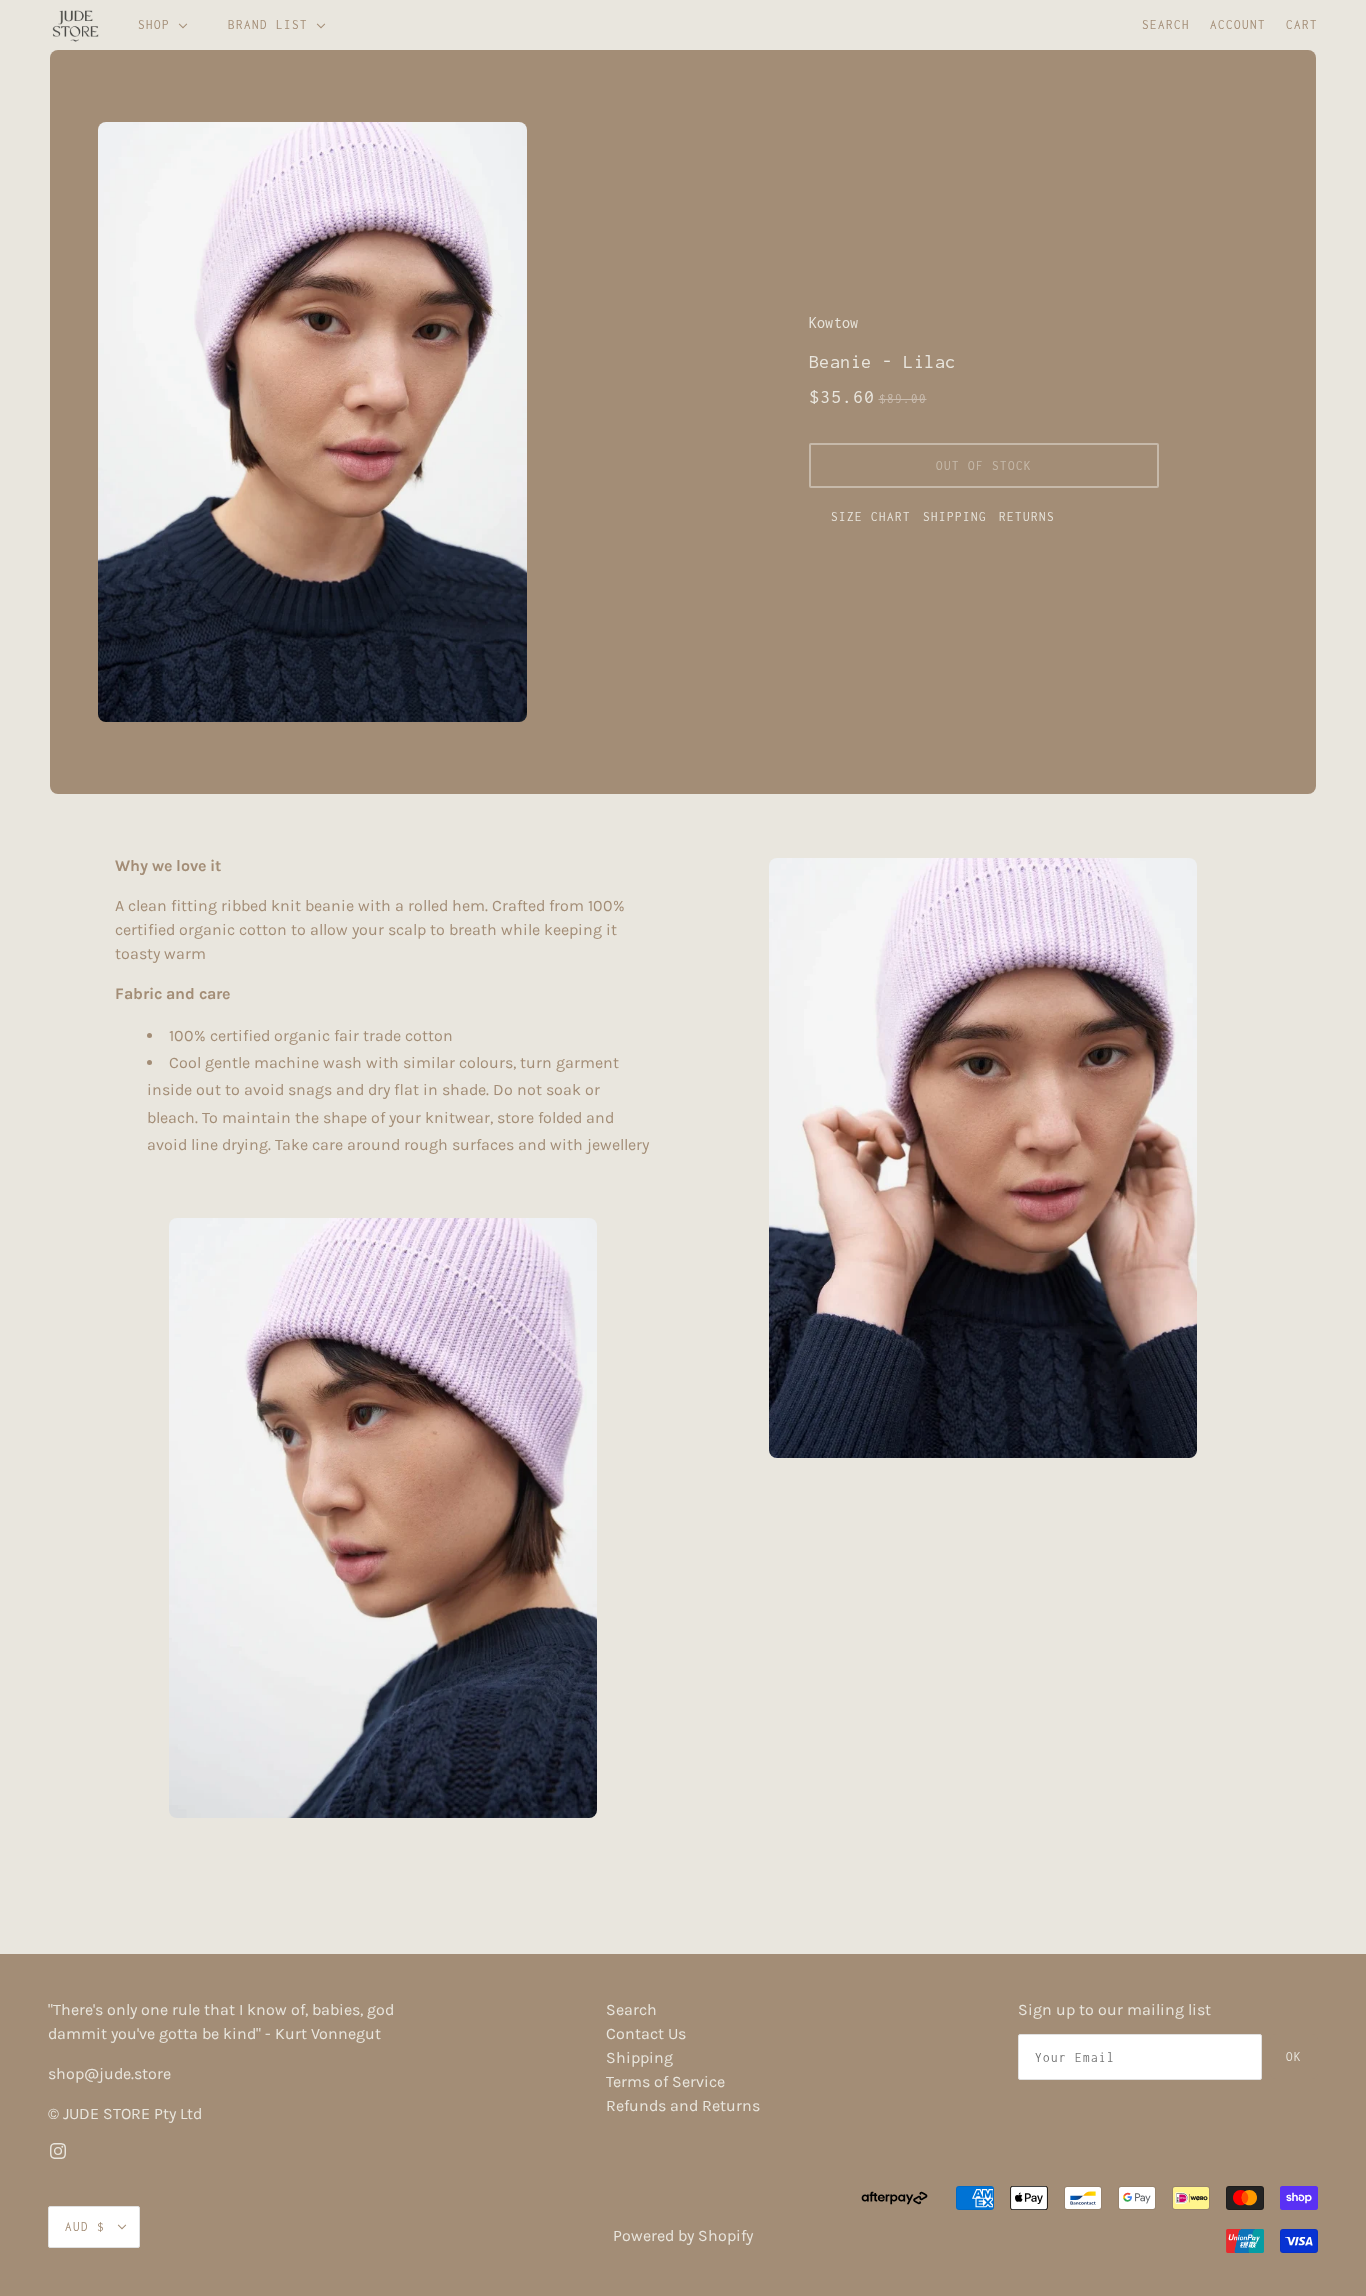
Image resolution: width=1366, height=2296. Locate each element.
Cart (1302, 24)
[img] (58, 2150)
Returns (1027, 516)
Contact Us (646, 2033)
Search (1166, 24)
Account (1238, 24)
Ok (1294, 2056)
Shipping (955, 516)
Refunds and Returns (683, 2105)
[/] (75, 25)
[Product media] (383, 1518)
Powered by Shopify (683, 2235)
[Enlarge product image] (382, 422)
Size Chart (871, 516)
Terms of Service (665, 2081)
